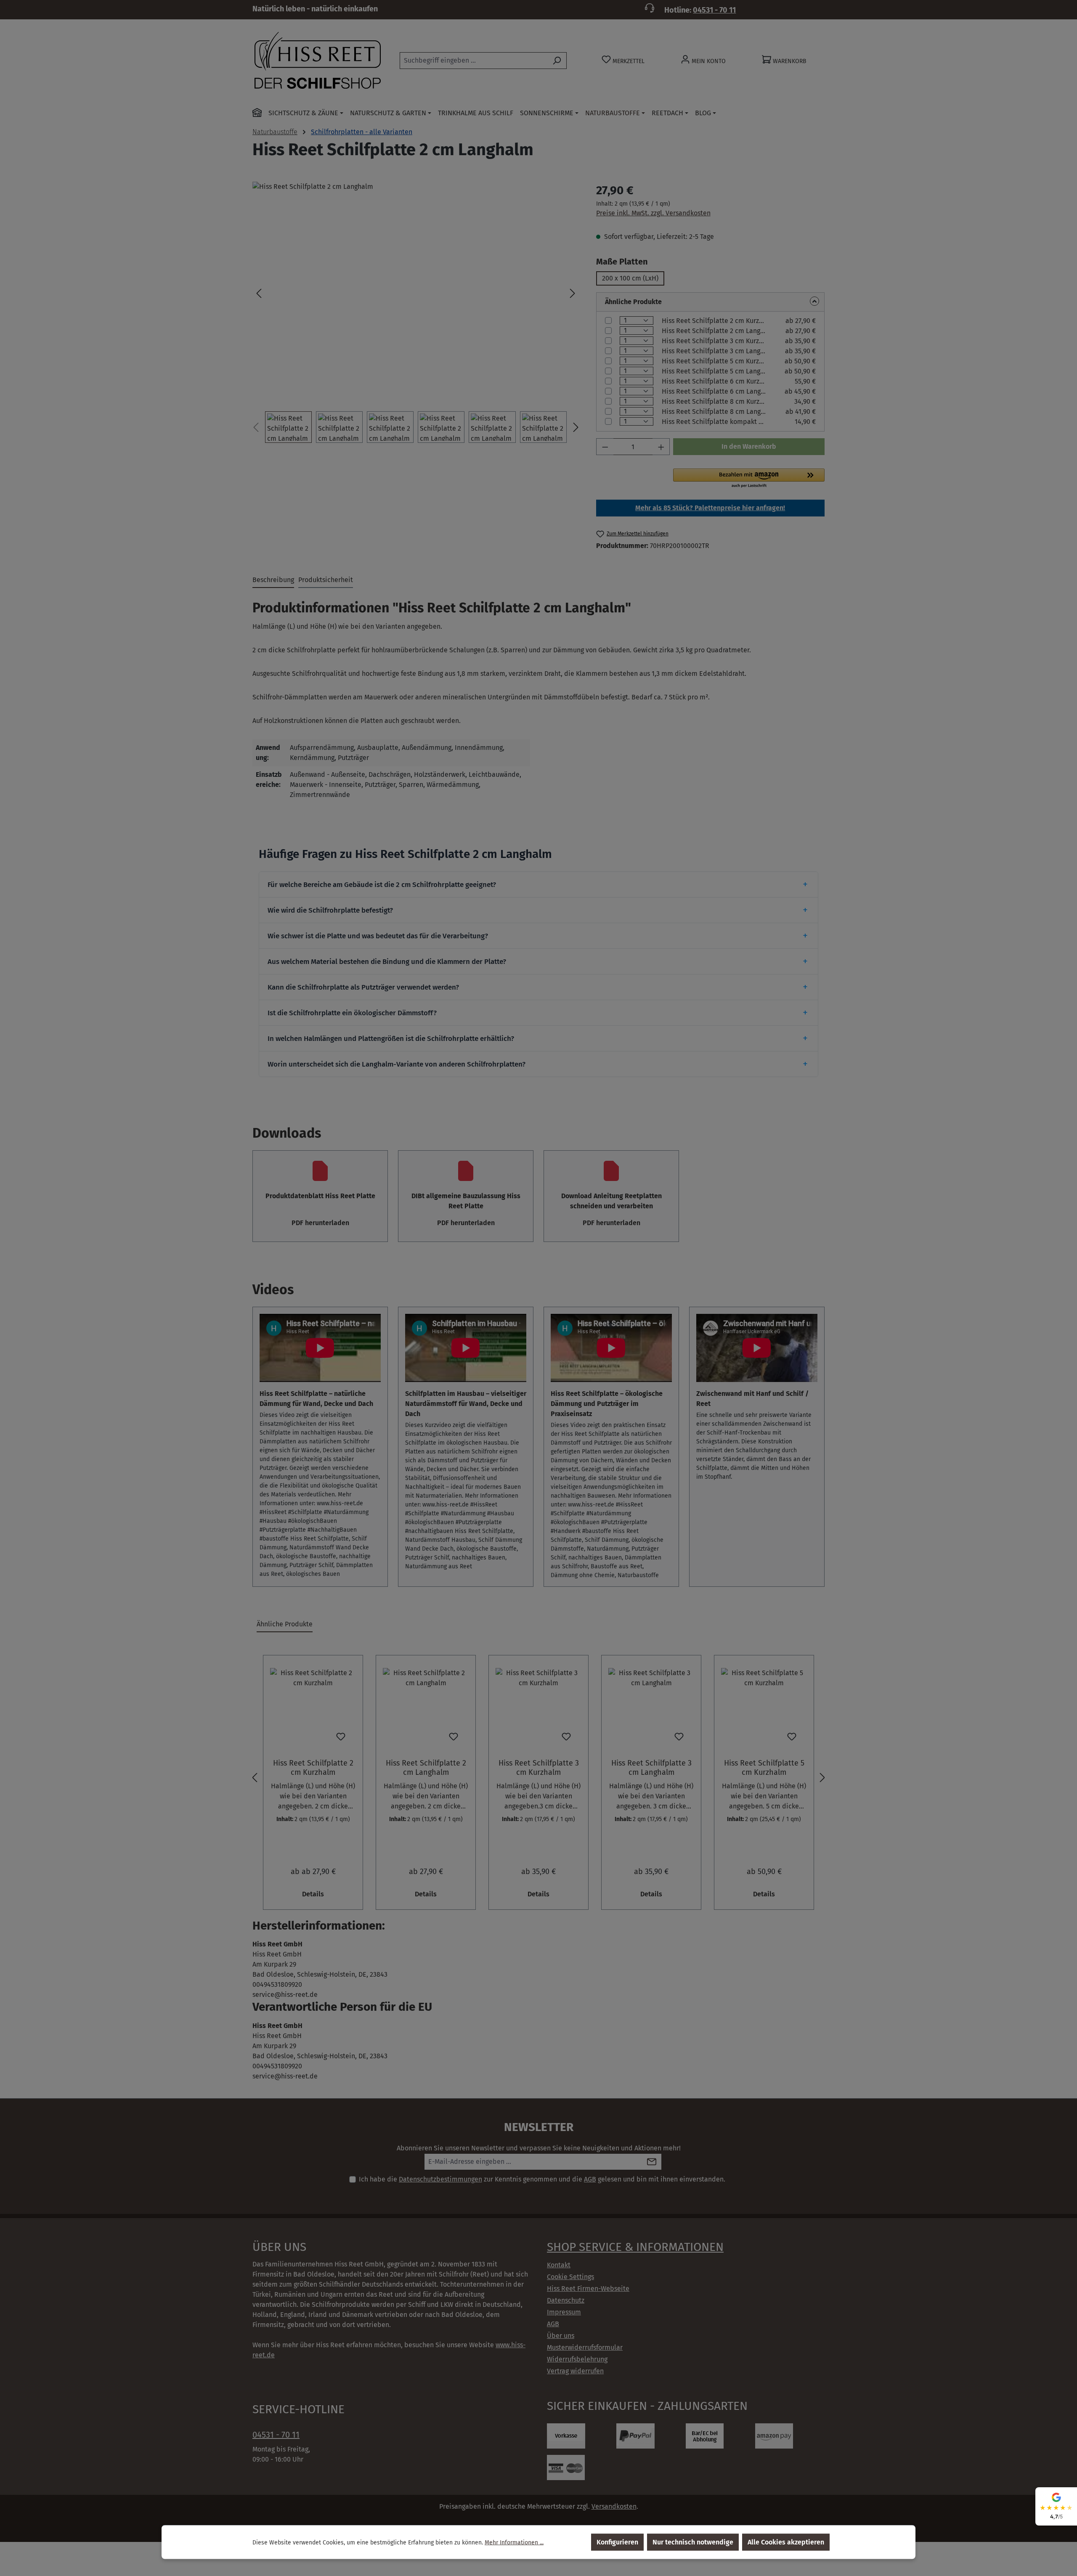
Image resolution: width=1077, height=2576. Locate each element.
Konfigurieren (617, 2542)
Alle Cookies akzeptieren (786, 2542)
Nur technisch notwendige (693, 2542)
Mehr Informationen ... (514, 2542)
